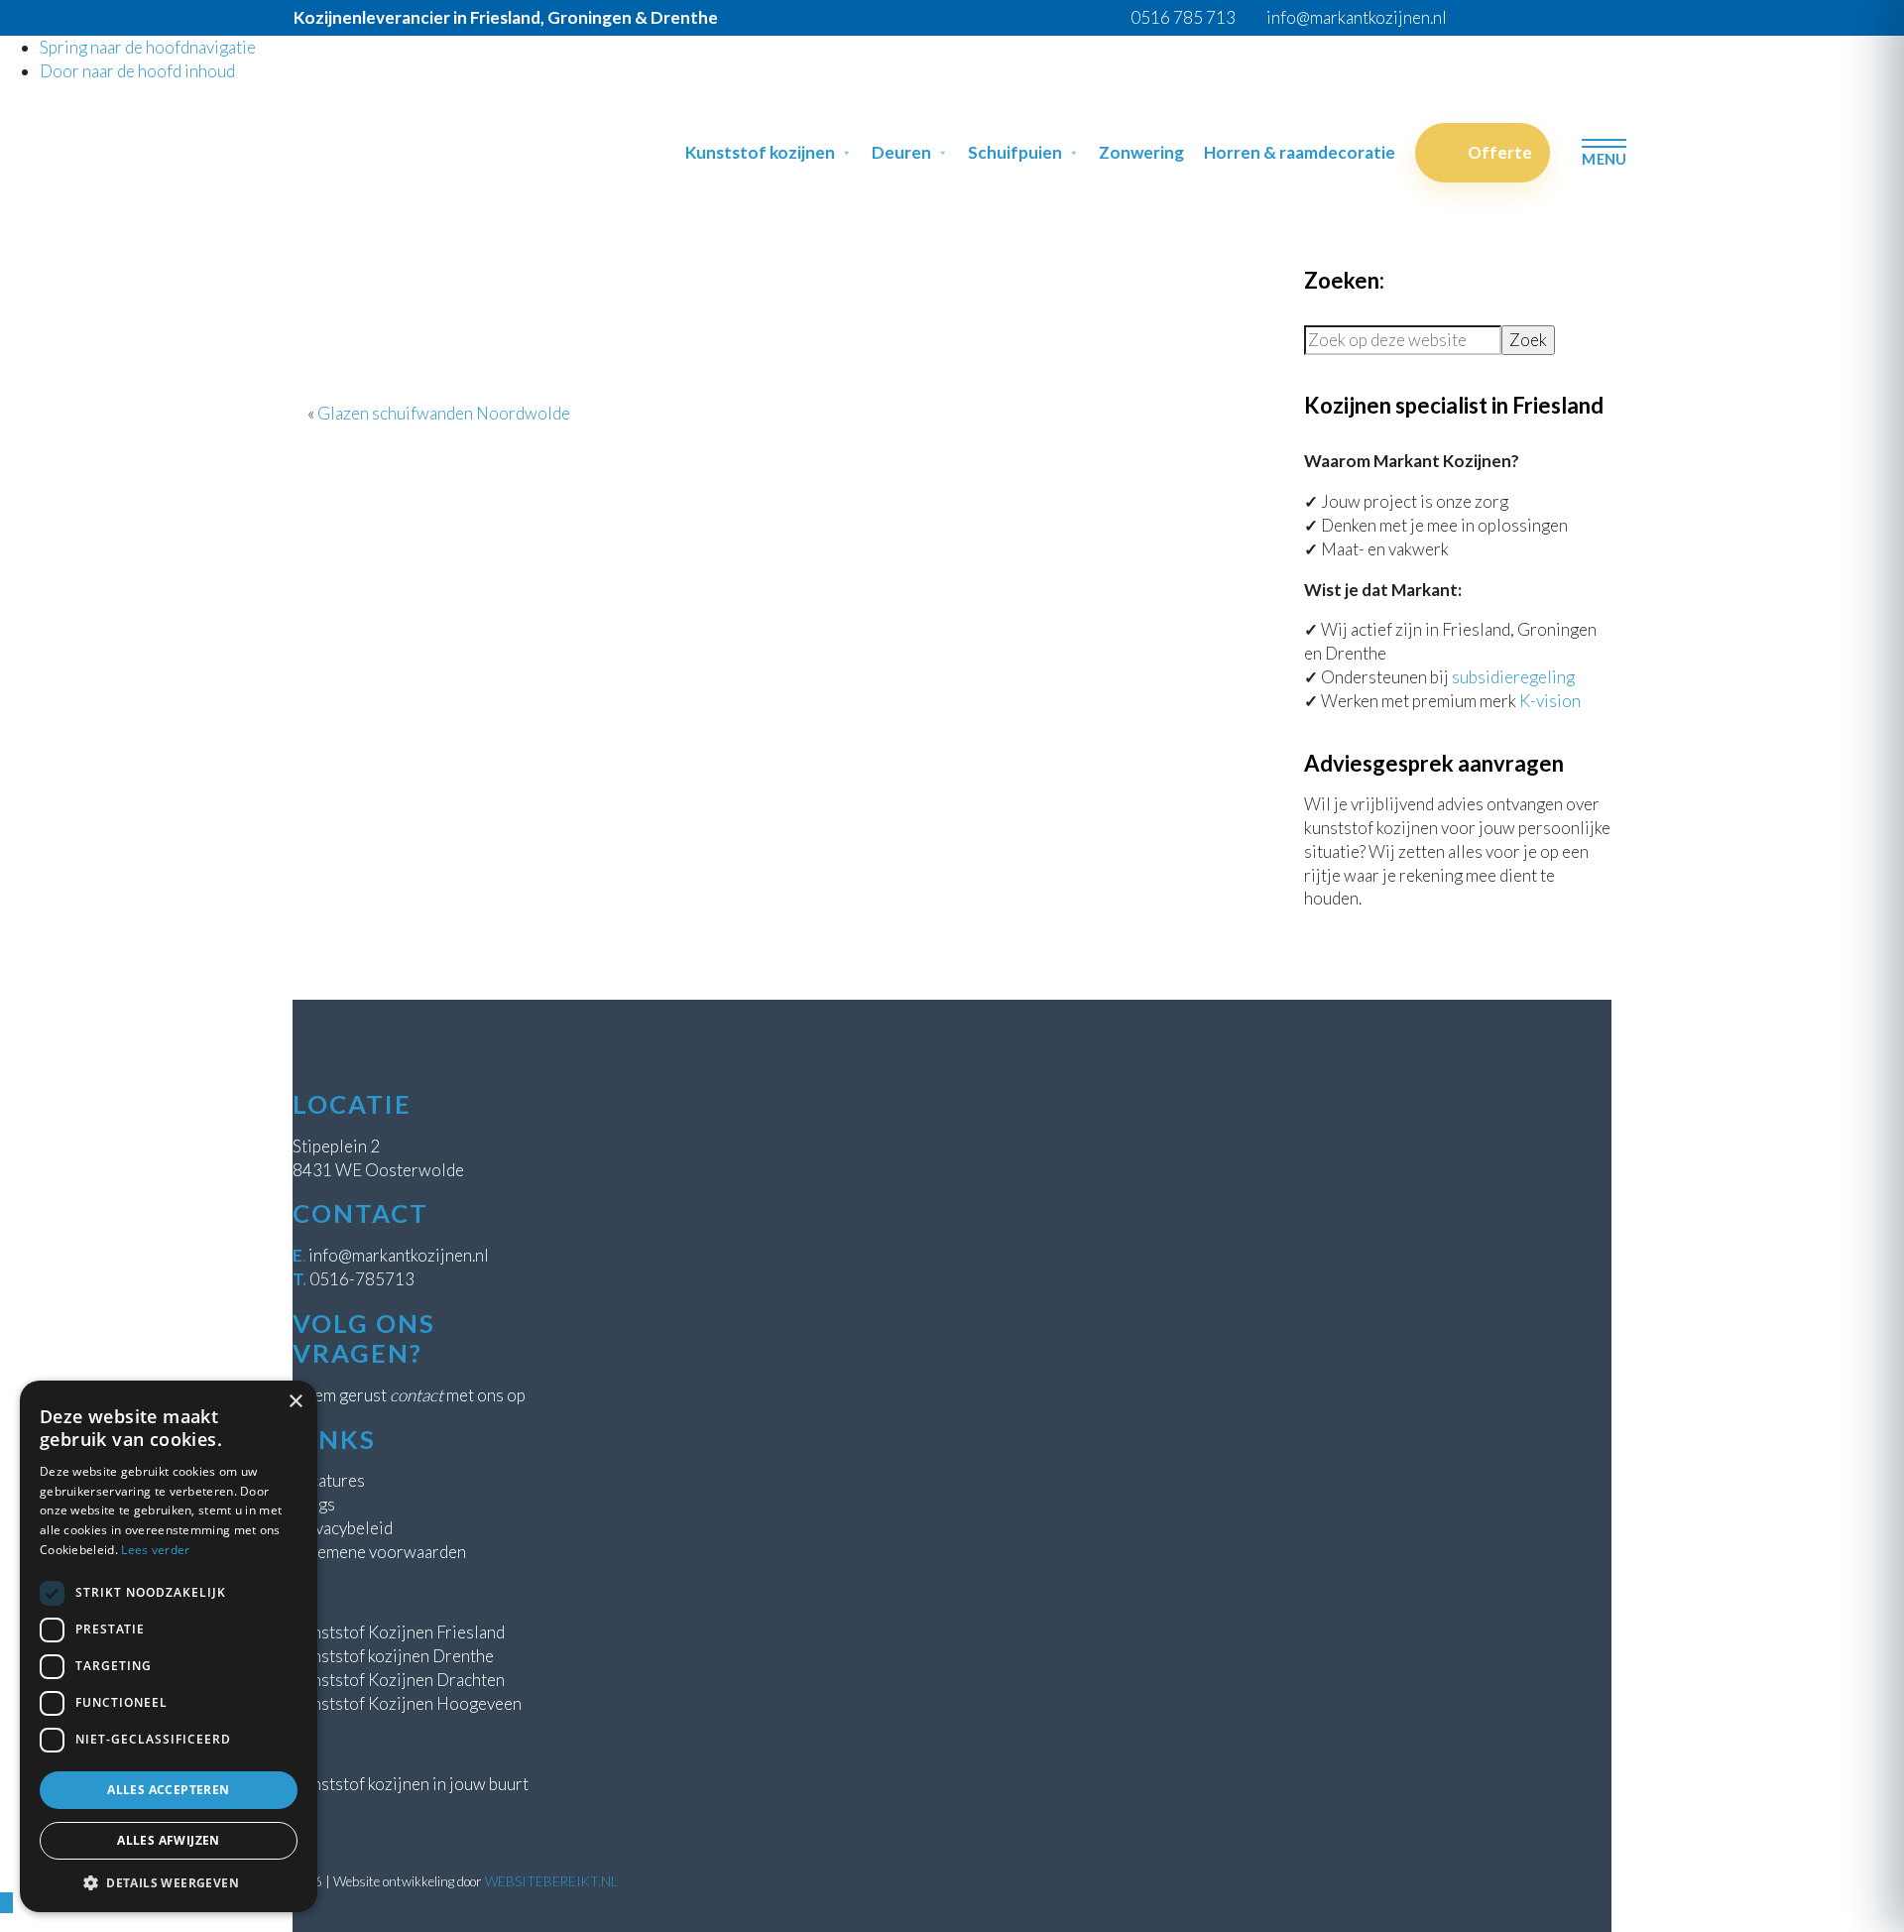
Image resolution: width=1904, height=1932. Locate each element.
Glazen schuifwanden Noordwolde (444, 413)
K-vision (1550, 701)
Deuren (901, 152)
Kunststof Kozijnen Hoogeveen (407, 1703)
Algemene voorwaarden (379, 1552)
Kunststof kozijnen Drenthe (393, 1656)
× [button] (295, 1402)
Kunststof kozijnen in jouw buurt (411, 1784)
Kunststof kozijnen (760, 152)
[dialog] (169, 1646)
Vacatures (329, 1480)
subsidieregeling (1513, 677)
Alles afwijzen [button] (169, 1840)
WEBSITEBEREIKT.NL (551, 1881)
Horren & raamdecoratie (1300, 152)
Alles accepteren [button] (168, 1790)
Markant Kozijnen (308, 114)
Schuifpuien (1015, 152)
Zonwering (1141, 152)
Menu (1604, 159)
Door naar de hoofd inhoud (137, 71)
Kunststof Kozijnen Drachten (399, 1680)
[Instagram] (1562, 17)
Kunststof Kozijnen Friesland (399, 1632)
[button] (169, 1882)
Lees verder (155, 1550)
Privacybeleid (343, 1528)
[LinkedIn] (1587, 17)
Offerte (1500, 152)
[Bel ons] (1513, 17)
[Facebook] (1538, 17)
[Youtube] (1612, 17)
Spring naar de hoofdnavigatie (148, 47)
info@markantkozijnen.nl (399, 1255)
